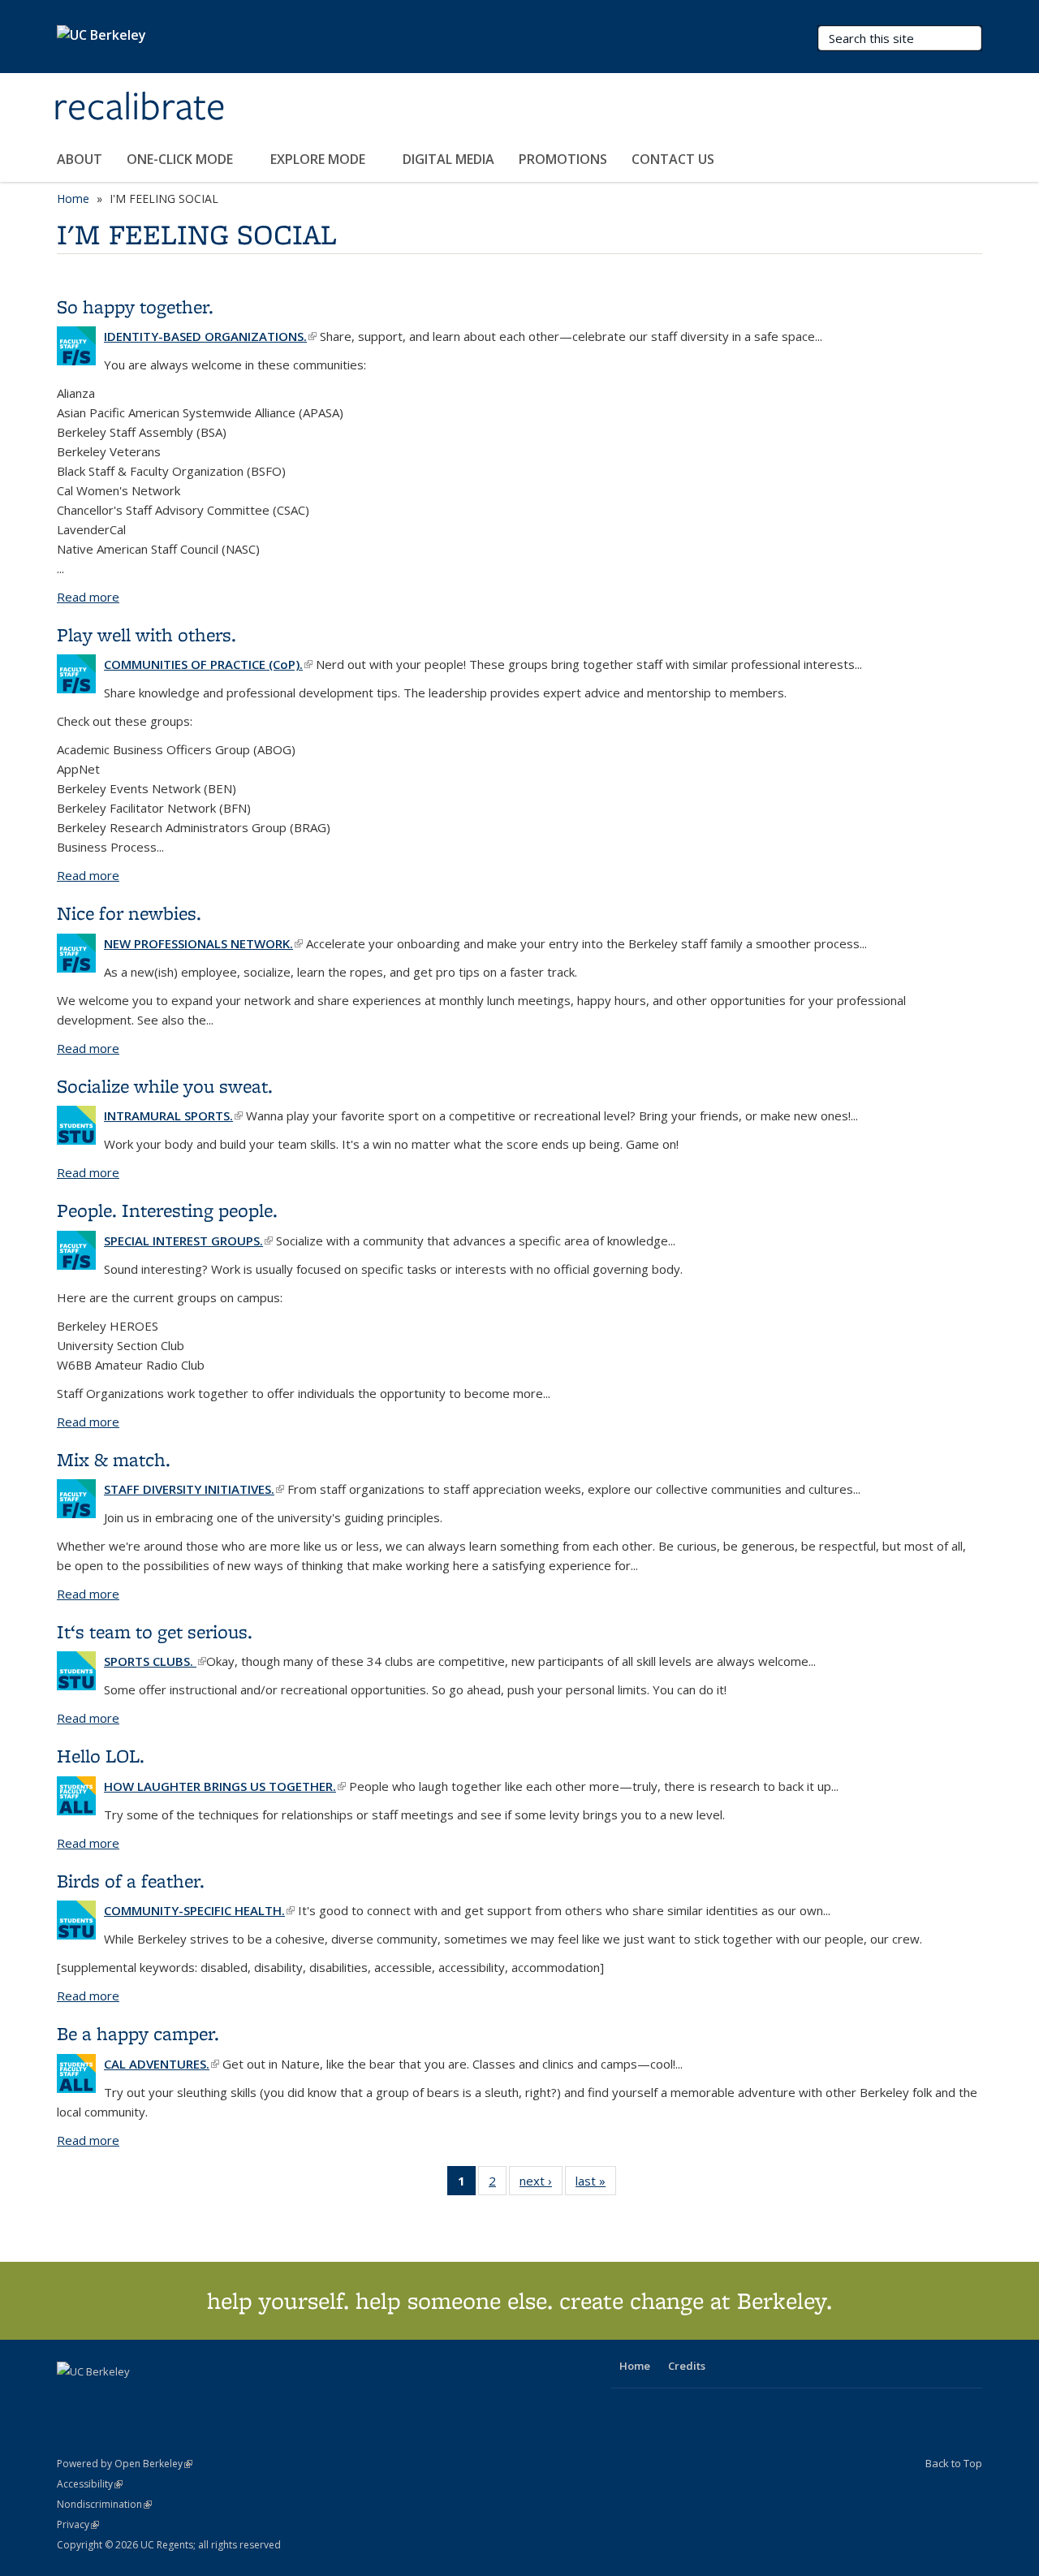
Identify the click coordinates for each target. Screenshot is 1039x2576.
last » (596, 2184)
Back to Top (954, 2463)
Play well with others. (147, 634)
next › (541, 2184)
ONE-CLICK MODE (181, 159)
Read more (88, 597)
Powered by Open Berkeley (125, 2464)
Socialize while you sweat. (165, 1086)
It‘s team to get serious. (155, 1631)
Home (73, 198)
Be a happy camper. (138, 2033)
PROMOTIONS (563, 159)
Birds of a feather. (131, 1881)
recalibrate (139, 108)
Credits (687, 2366)
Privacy (78, 2524)
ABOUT (80, 159)
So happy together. (135, 306)
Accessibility (90, 2484)
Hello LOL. (101, 1756)
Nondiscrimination (104, 2504)
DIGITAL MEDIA (448, 159)
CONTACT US (673, 159)
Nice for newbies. (129, 913)
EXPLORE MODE (319, 159)
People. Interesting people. (167, 1210)
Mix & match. (114, 1459)
